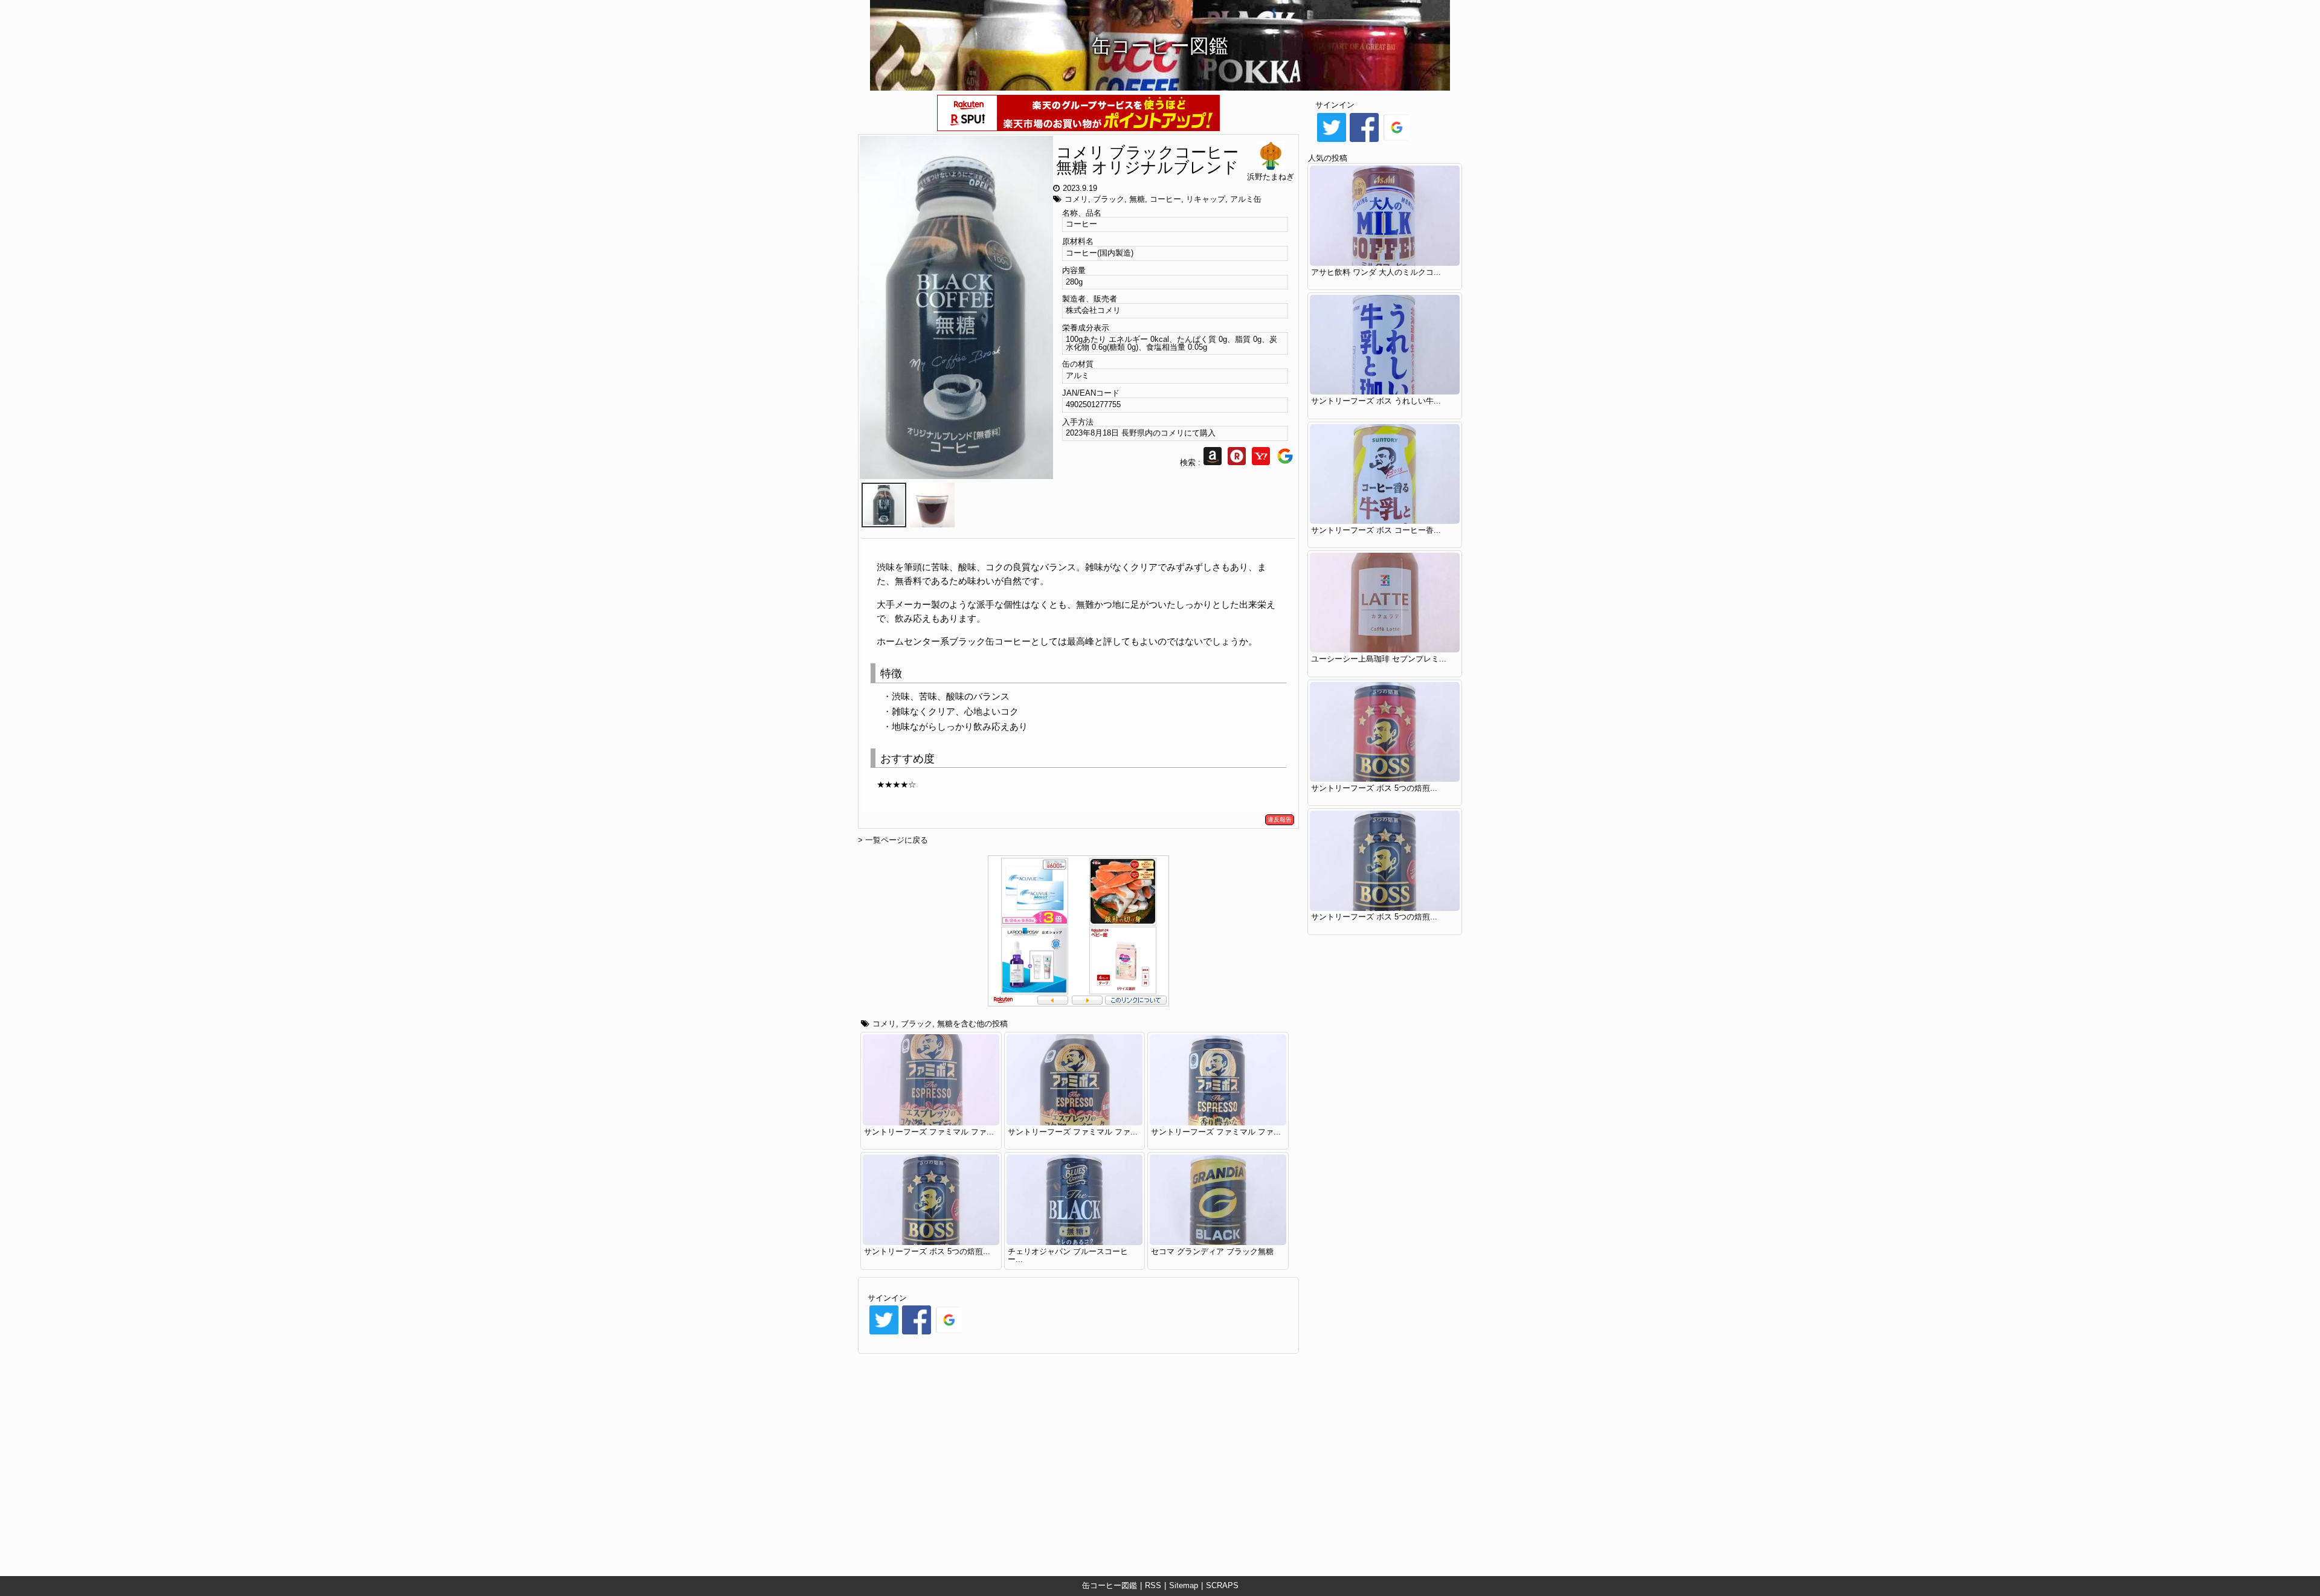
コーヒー (1165, 199)
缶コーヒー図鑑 (1110, 1585)
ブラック (1109, 199)
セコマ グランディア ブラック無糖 (1212, 1251)
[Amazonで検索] (1213, 462)
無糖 (1137, 199)
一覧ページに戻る (897, 840)
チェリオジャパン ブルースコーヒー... (1068, 1255)
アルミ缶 (1246, 199)
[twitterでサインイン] (884, 1334)
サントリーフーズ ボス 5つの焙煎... (927, 1251)
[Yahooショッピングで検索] (1261, 462)
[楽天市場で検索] (1237, 462)
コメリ (1076, 199)
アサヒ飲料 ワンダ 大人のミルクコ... (1376, 272)
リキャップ (1206, 199)
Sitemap (1184, 1585)
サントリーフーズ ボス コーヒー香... (1376, 530)
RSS (1153, 1585)
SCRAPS (1222, 1585)
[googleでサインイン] (949, 1334)
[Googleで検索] (1285, 462)
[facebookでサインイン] (917, 1334)
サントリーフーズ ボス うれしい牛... (1376, 401)
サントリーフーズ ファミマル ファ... (929, 1132)
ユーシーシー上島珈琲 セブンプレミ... (1379, 659)
